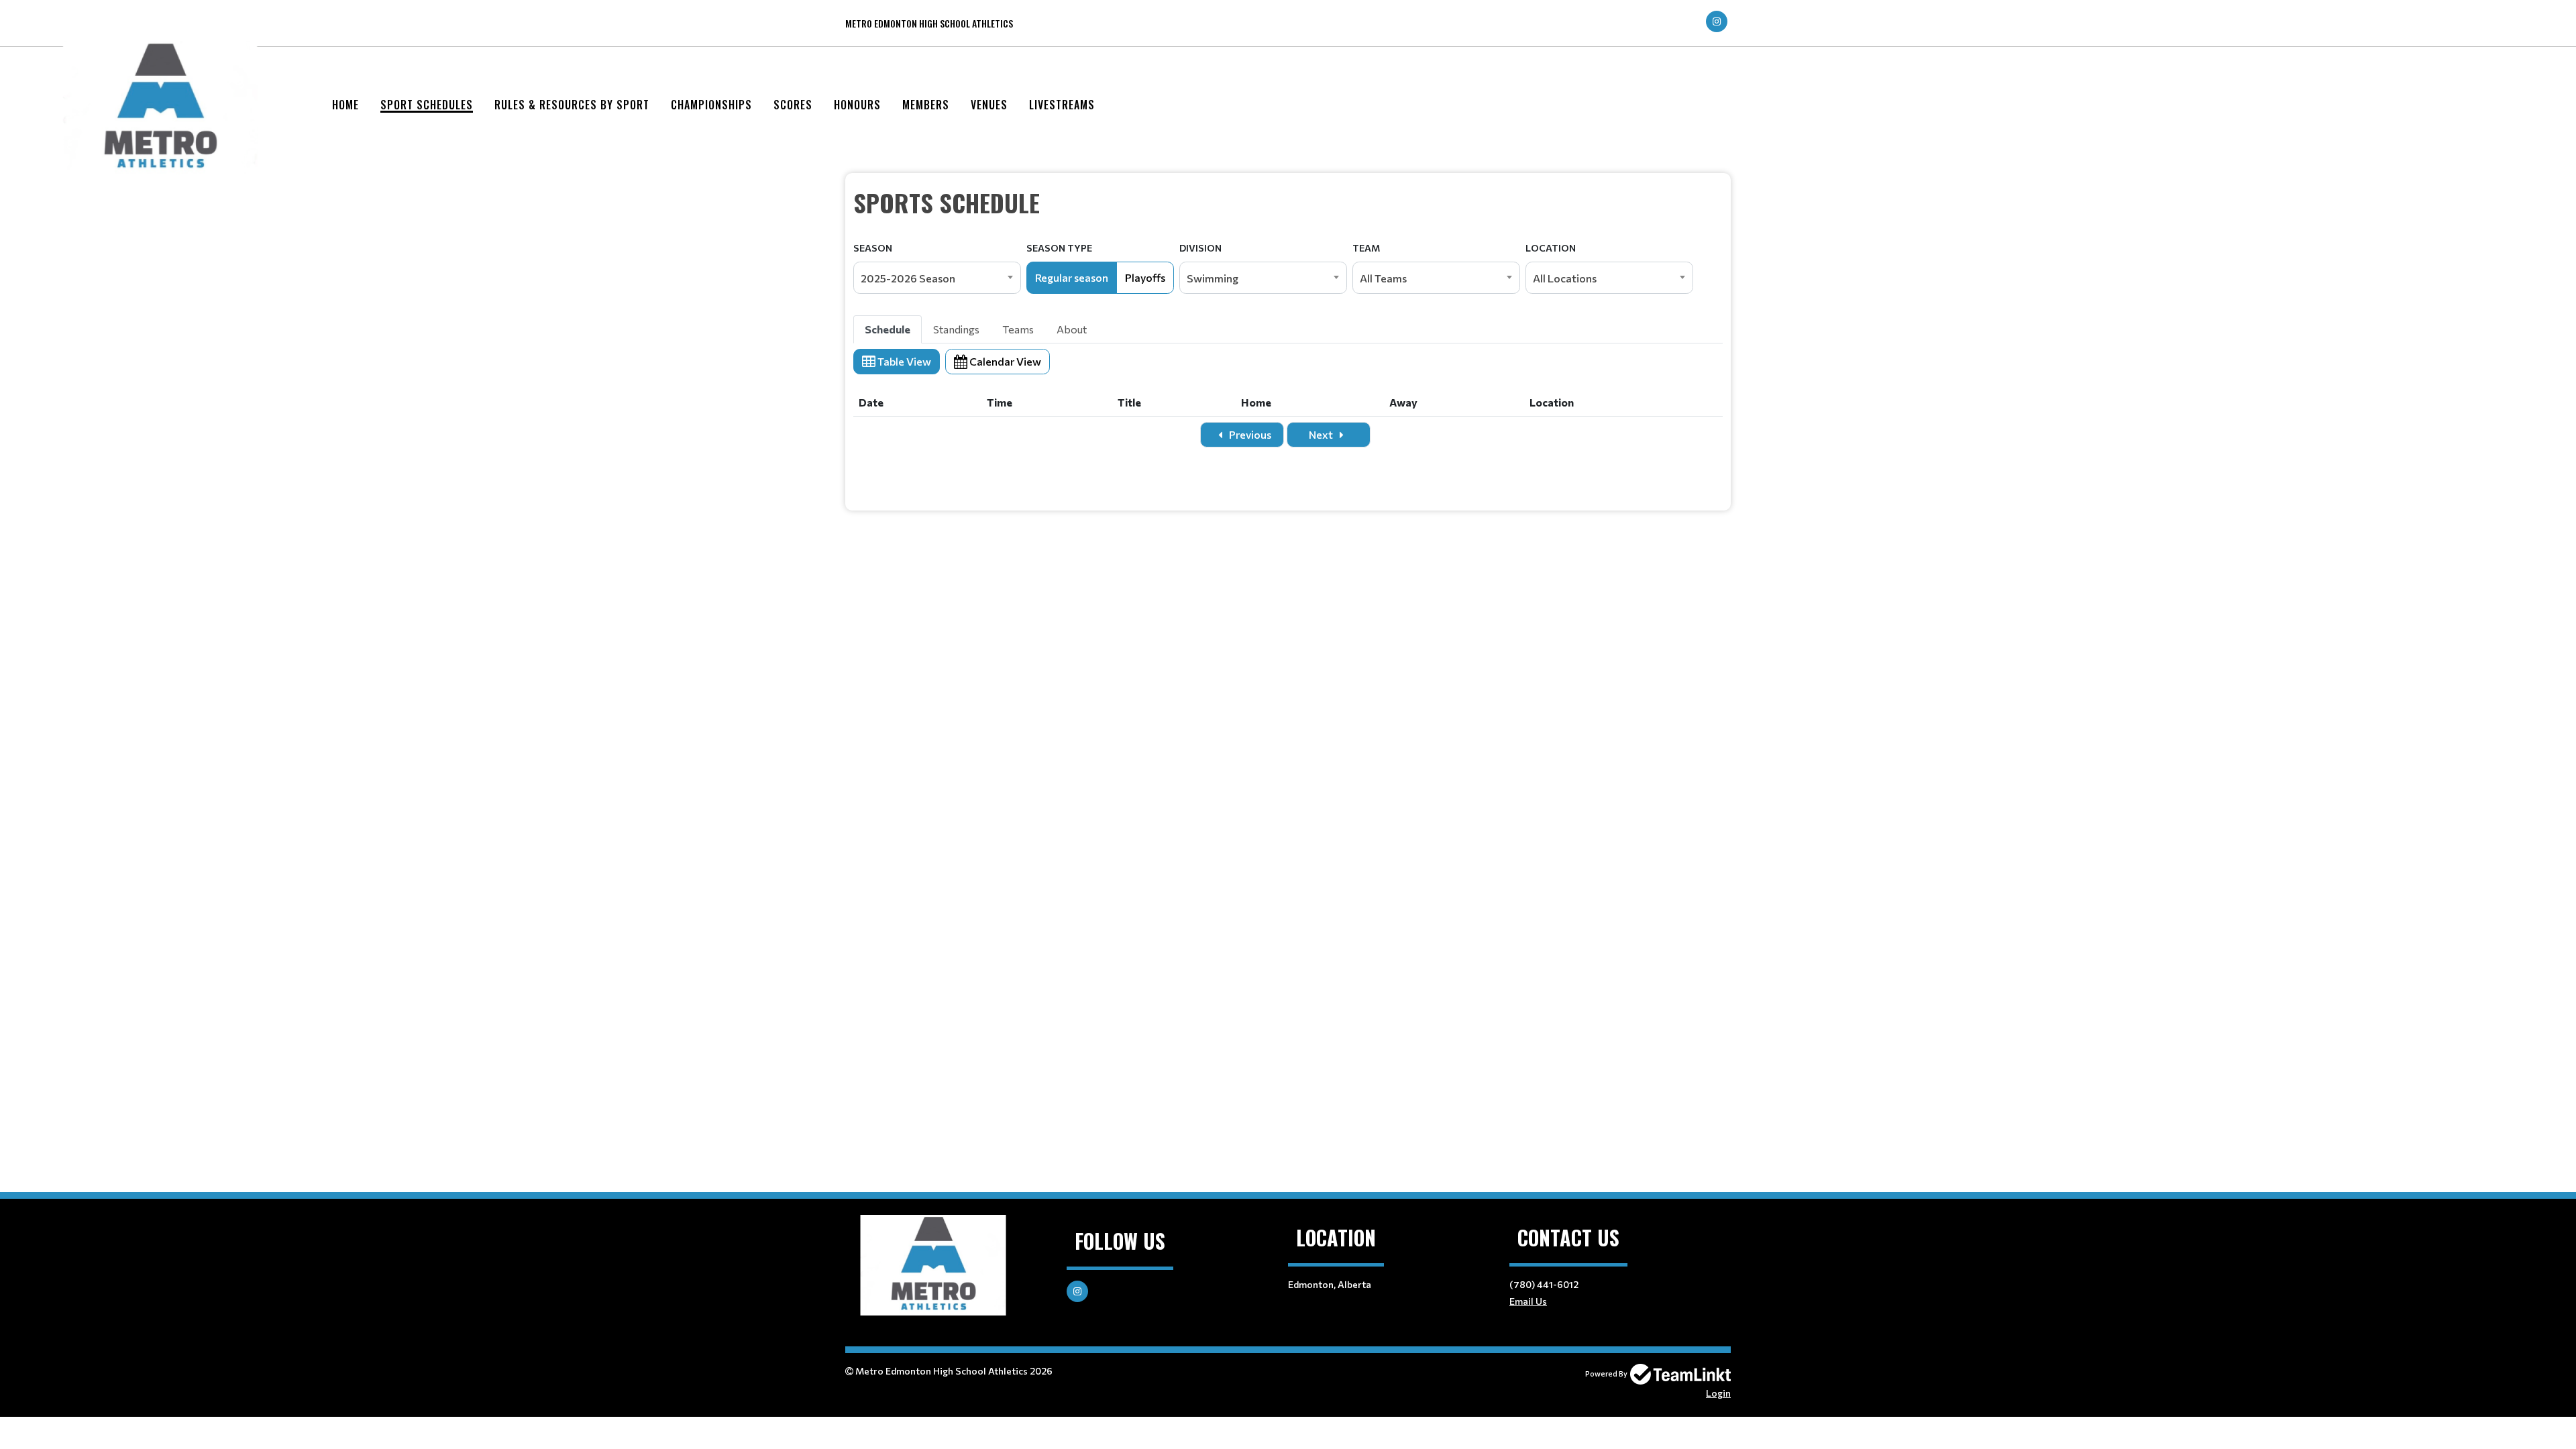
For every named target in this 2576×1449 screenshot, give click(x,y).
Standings (956, 329)
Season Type (1059, 248)
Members (926, 105)
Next (1322, 434)
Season (873, 248)
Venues (989, 105)
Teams (1018, 329)
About (1072, 329)
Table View (903, 361)
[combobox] (937, 278)
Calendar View (1004, 361)
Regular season (1072, 277)
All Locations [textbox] (1565, 278)
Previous (1249, 434)
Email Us (1528, 1301)
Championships (711, 105)
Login (1718, 1393)
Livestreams (1062, 105)
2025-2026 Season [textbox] (908, 278)
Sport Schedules (427, 105)
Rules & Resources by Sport (572, 105)
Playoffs (1145, 277)
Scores (793, 105)
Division (1200, 248)
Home (345, 105)
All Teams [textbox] (1383, 278)
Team (1366, 248)
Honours (857, 105)
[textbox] (1288, 203)
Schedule (888, 329)
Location (1551, 248)
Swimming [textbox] (1213, 278)
